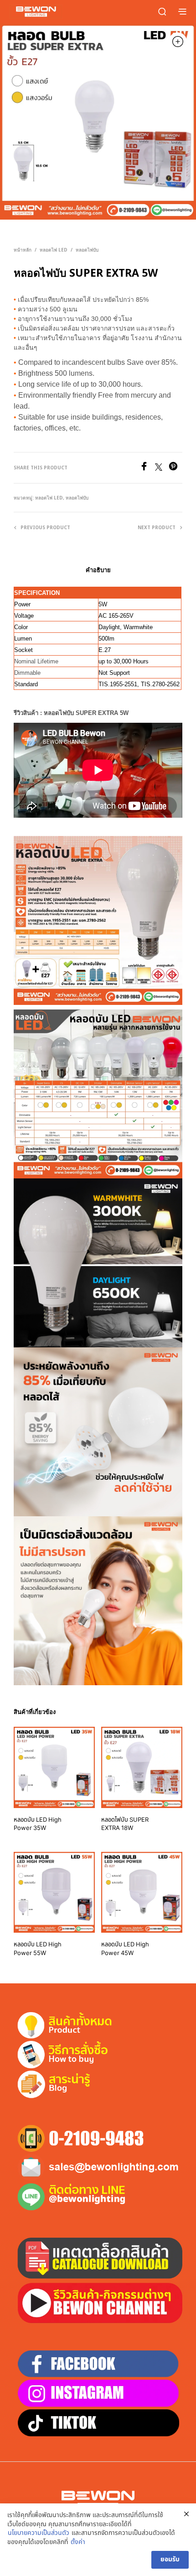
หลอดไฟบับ (87, 250)
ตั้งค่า (78, 2542)
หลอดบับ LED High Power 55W (38, 1949)
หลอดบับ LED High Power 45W (125, 1949)
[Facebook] (147, 468)
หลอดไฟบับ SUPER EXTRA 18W (125, 1824)
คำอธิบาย (98, 570)
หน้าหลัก (23, 250)
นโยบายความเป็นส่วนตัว (39, 2533)
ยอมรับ (170, 2559)
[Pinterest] (175, 468)
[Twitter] (162, 468)
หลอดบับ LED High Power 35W (38, 1824)
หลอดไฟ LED (54, 250)
